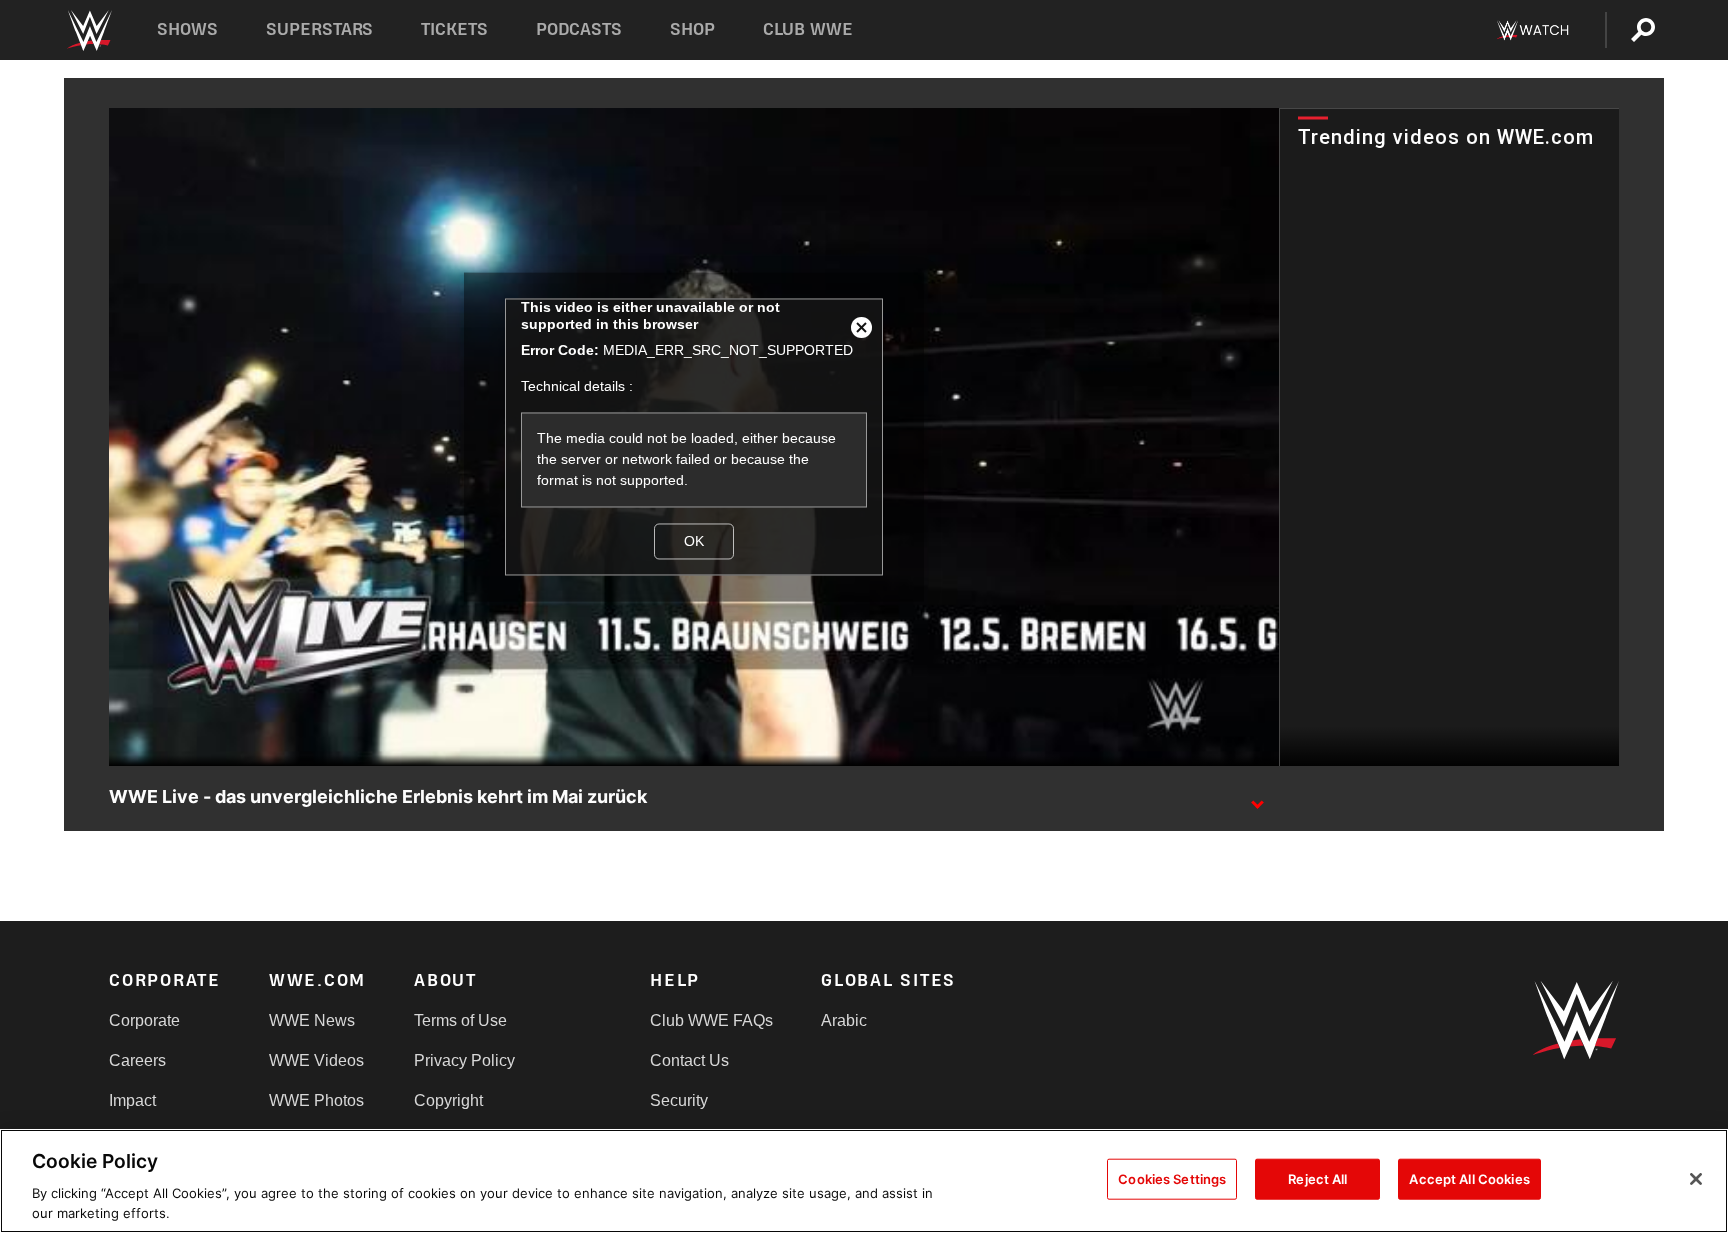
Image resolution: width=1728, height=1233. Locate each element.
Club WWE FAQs (711, 1020)
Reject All (1317, 1179)
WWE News (312, 1020)
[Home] (88, 30)
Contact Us (689, 1060)
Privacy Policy (464, 1060)
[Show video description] (1257, 798)
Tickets (454, 29)
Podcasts (579, 29)
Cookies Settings (1172, 1179)
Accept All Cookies (1469, 1179)
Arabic (844, 1020)
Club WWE (808, 29)
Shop (692, 29)
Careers (137, 1060)
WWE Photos (316, 1100)
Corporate (144, 1020)
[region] (864, 1181)
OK (694, 541)
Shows (187, 29)
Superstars (320, 29)
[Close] (1696, 1179)
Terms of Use (460, 1020)
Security (679, 1100)
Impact (132, 1100)
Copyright (448, 1100)
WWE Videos (316, 1060)
